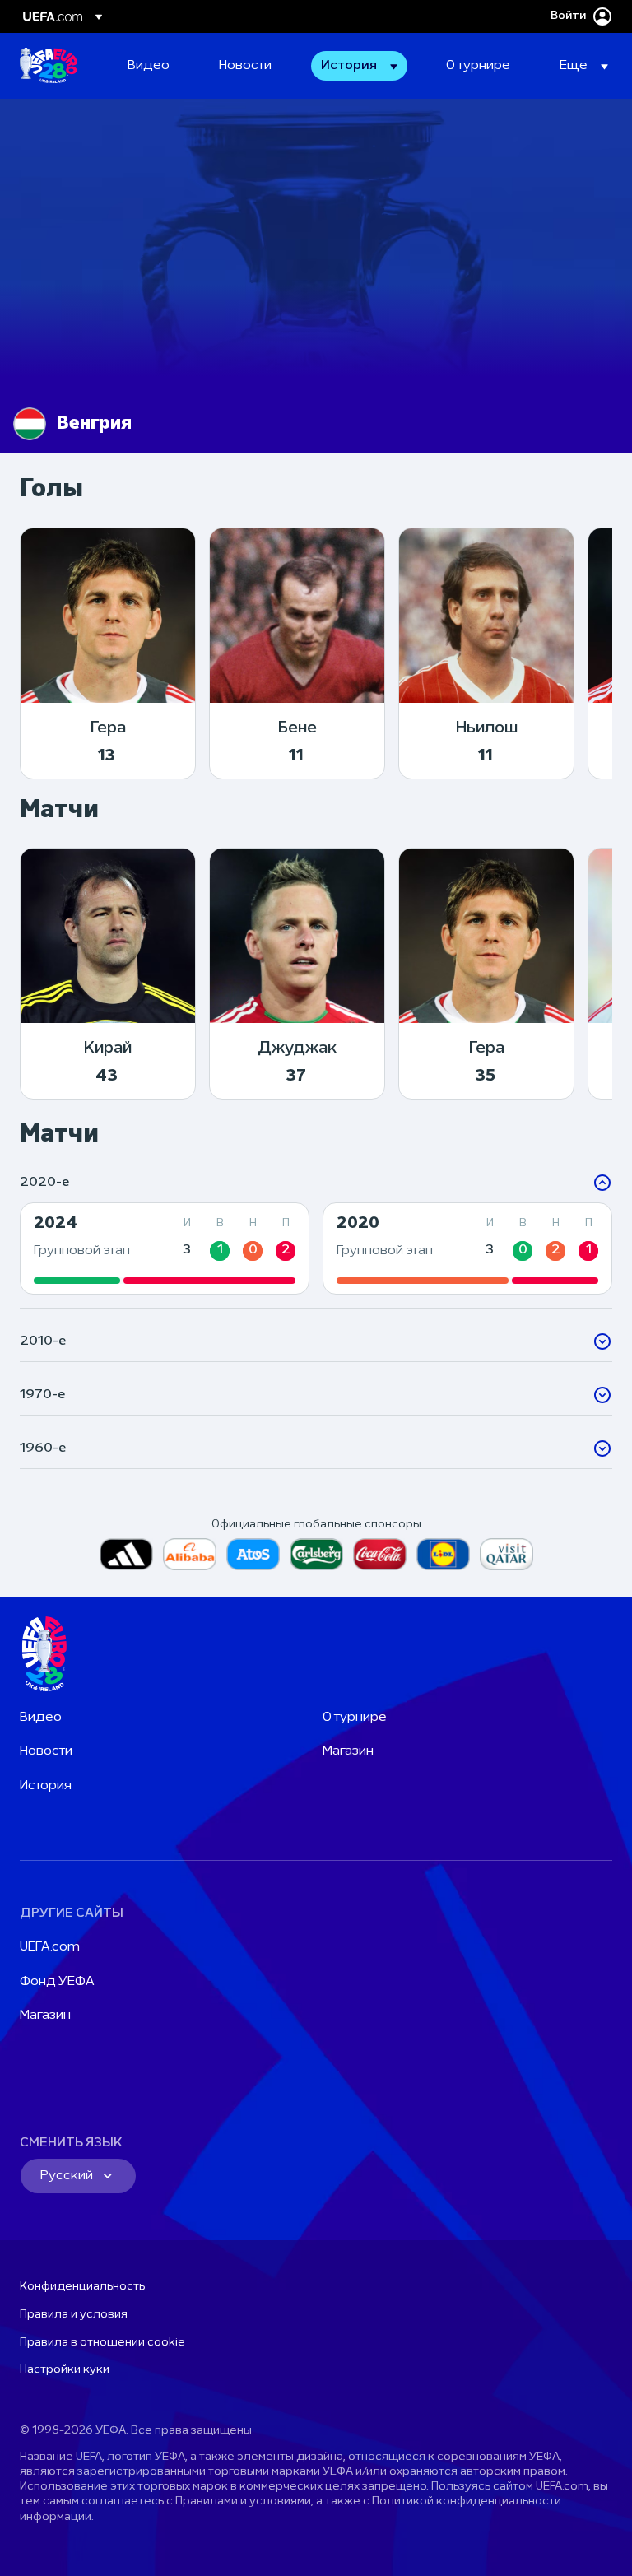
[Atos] (253, 1554)
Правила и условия (74, 2315)
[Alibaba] (190, 1554)
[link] (149, 66)
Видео (41, 1718)
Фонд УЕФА (57, 1982)
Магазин (348, 1751)
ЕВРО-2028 (49, 66)
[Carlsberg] (316, 1554)
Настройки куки (65, 2370)
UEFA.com (50, 1947)
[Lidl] (443, 1554)
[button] (359, 66)
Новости (46, 1751)
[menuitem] (153, 66)
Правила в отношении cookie (102, 2343)
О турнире (355, 1718)
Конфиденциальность (82, 2287)
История (46, 1786)
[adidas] (126, 1554)
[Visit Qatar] (507, 1554)
